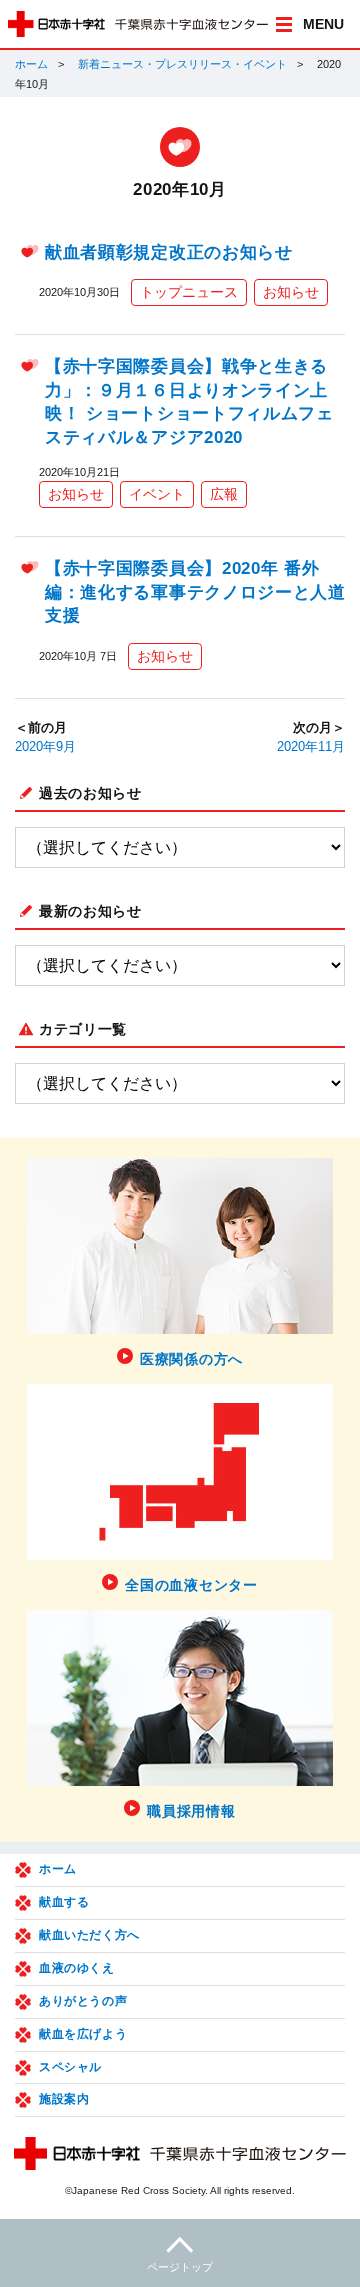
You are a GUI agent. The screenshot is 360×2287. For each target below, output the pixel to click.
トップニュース (189, 292)
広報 (224, 494)
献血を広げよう (83, 2034)
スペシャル (70, 2067)
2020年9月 (45, 747)
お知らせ (291, 292)
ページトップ (180, 2267)
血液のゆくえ (77, 1968)
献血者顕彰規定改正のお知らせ (169, 252)
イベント (157, 494)
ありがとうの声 (83, 2001)
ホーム (31, 64)
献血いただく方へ (89, 1935)
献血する (64, 1902)
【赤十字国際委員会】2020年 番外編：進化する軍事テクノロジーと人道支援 (195, 592)
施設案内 (64, 2099)
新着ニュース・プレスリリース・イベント (182, 64)
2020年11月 (311, 747)
